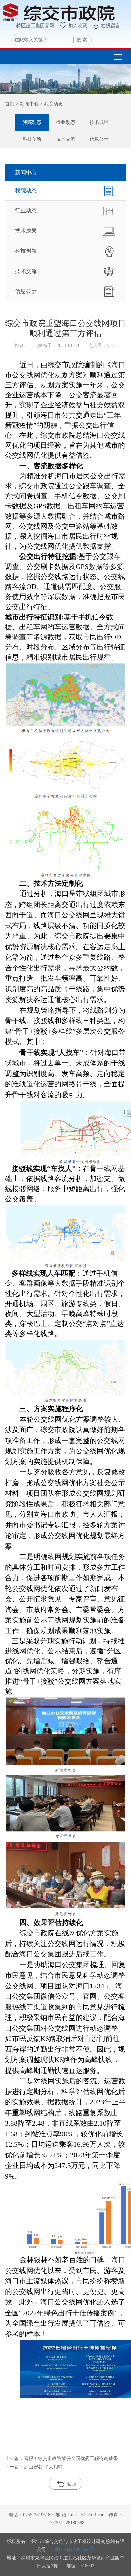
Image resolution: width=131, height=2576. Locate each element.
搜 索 (82, 40)
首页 (10, 104)
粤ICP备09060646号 (74, 2550)
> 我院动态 (51, 104)
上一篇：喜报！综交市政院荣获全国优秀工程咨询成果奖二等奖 (65, 2458)
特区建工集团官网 (35, 26)
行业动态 (65, 122)
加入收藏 (78, 26)
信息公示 (99, 139)
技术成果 (99, 122)
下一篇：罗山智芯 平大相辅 (34, 2467)
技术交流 (65, 139)
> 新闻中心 (27, 104)
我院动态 (32, 122)
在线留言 (111, 26)
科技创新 (32, 139)
